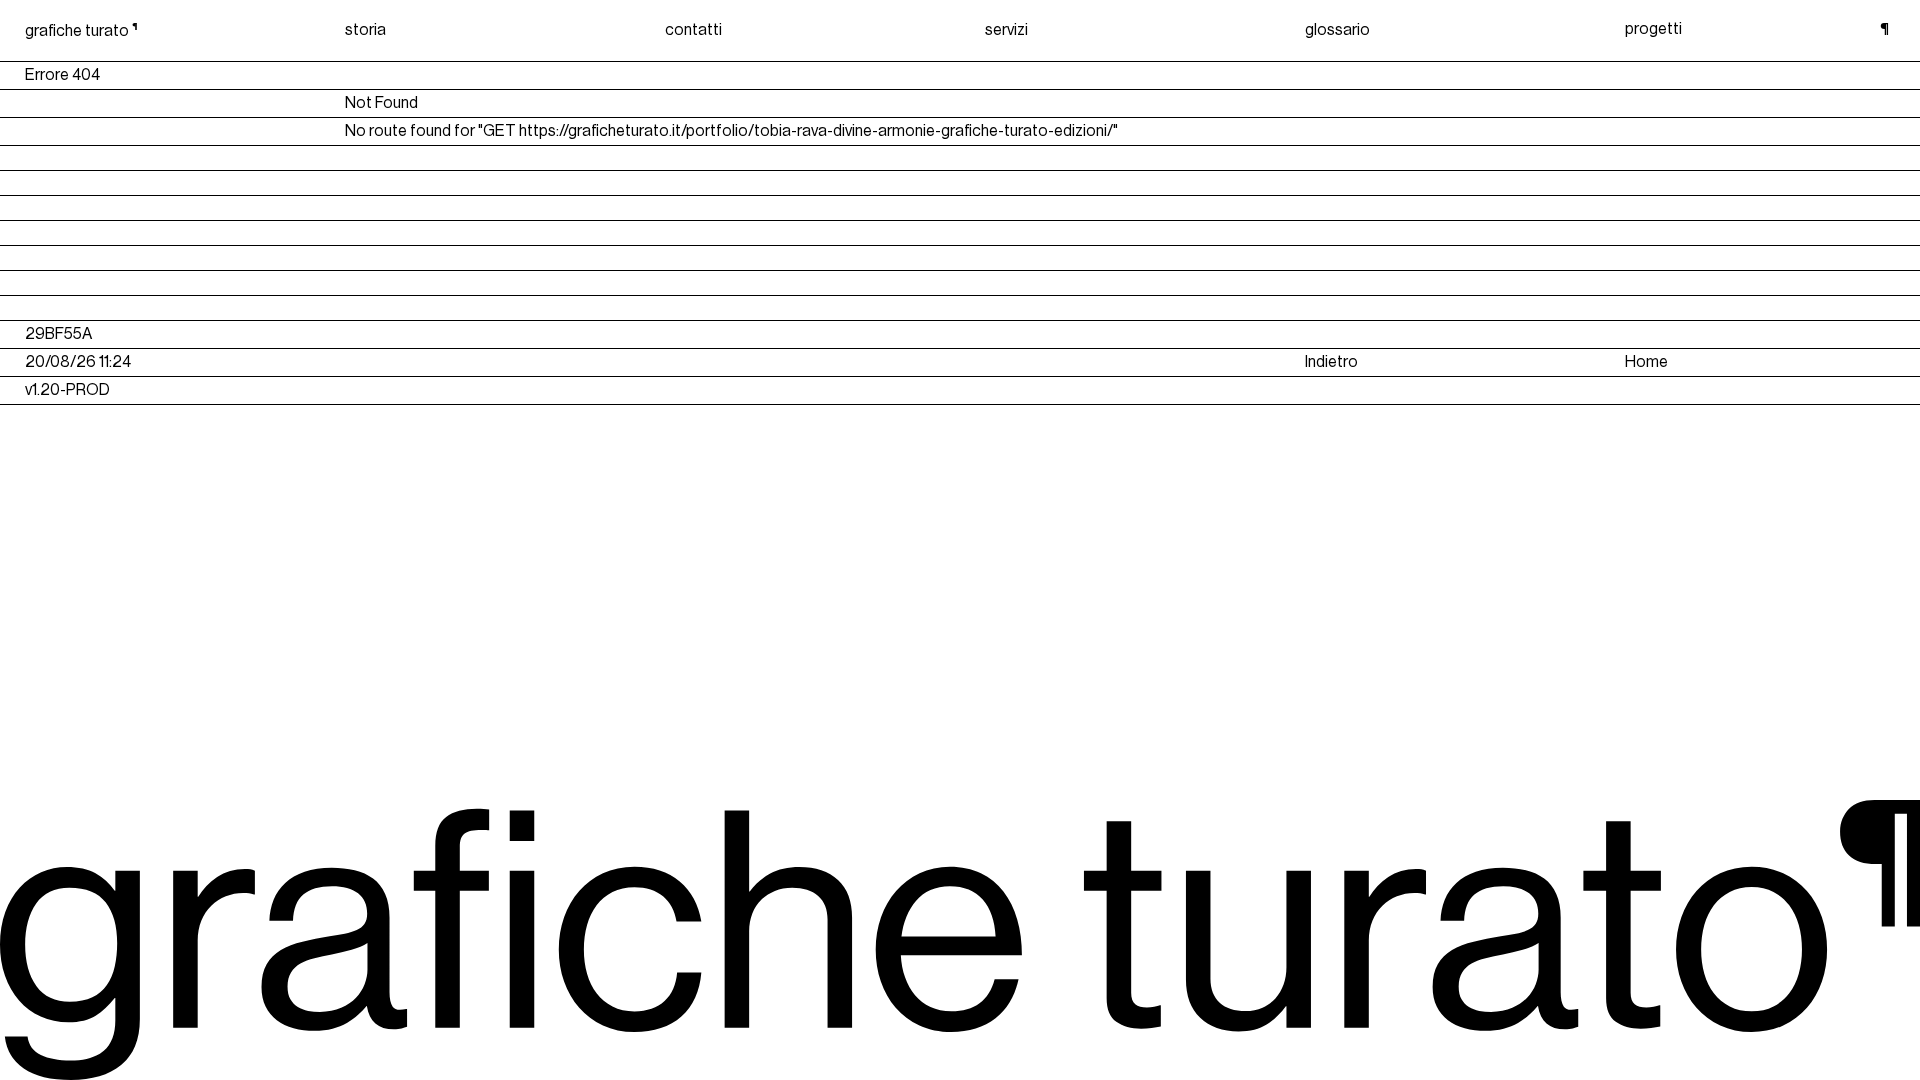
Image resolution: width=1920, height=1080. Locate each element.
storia (365, 30)
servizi (1006, 30)
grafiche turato (81, 31)
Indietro (1331, 362)
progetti (1653, 29)
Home (1646, 362)
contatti (693, 30)
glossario (1337, 30)
